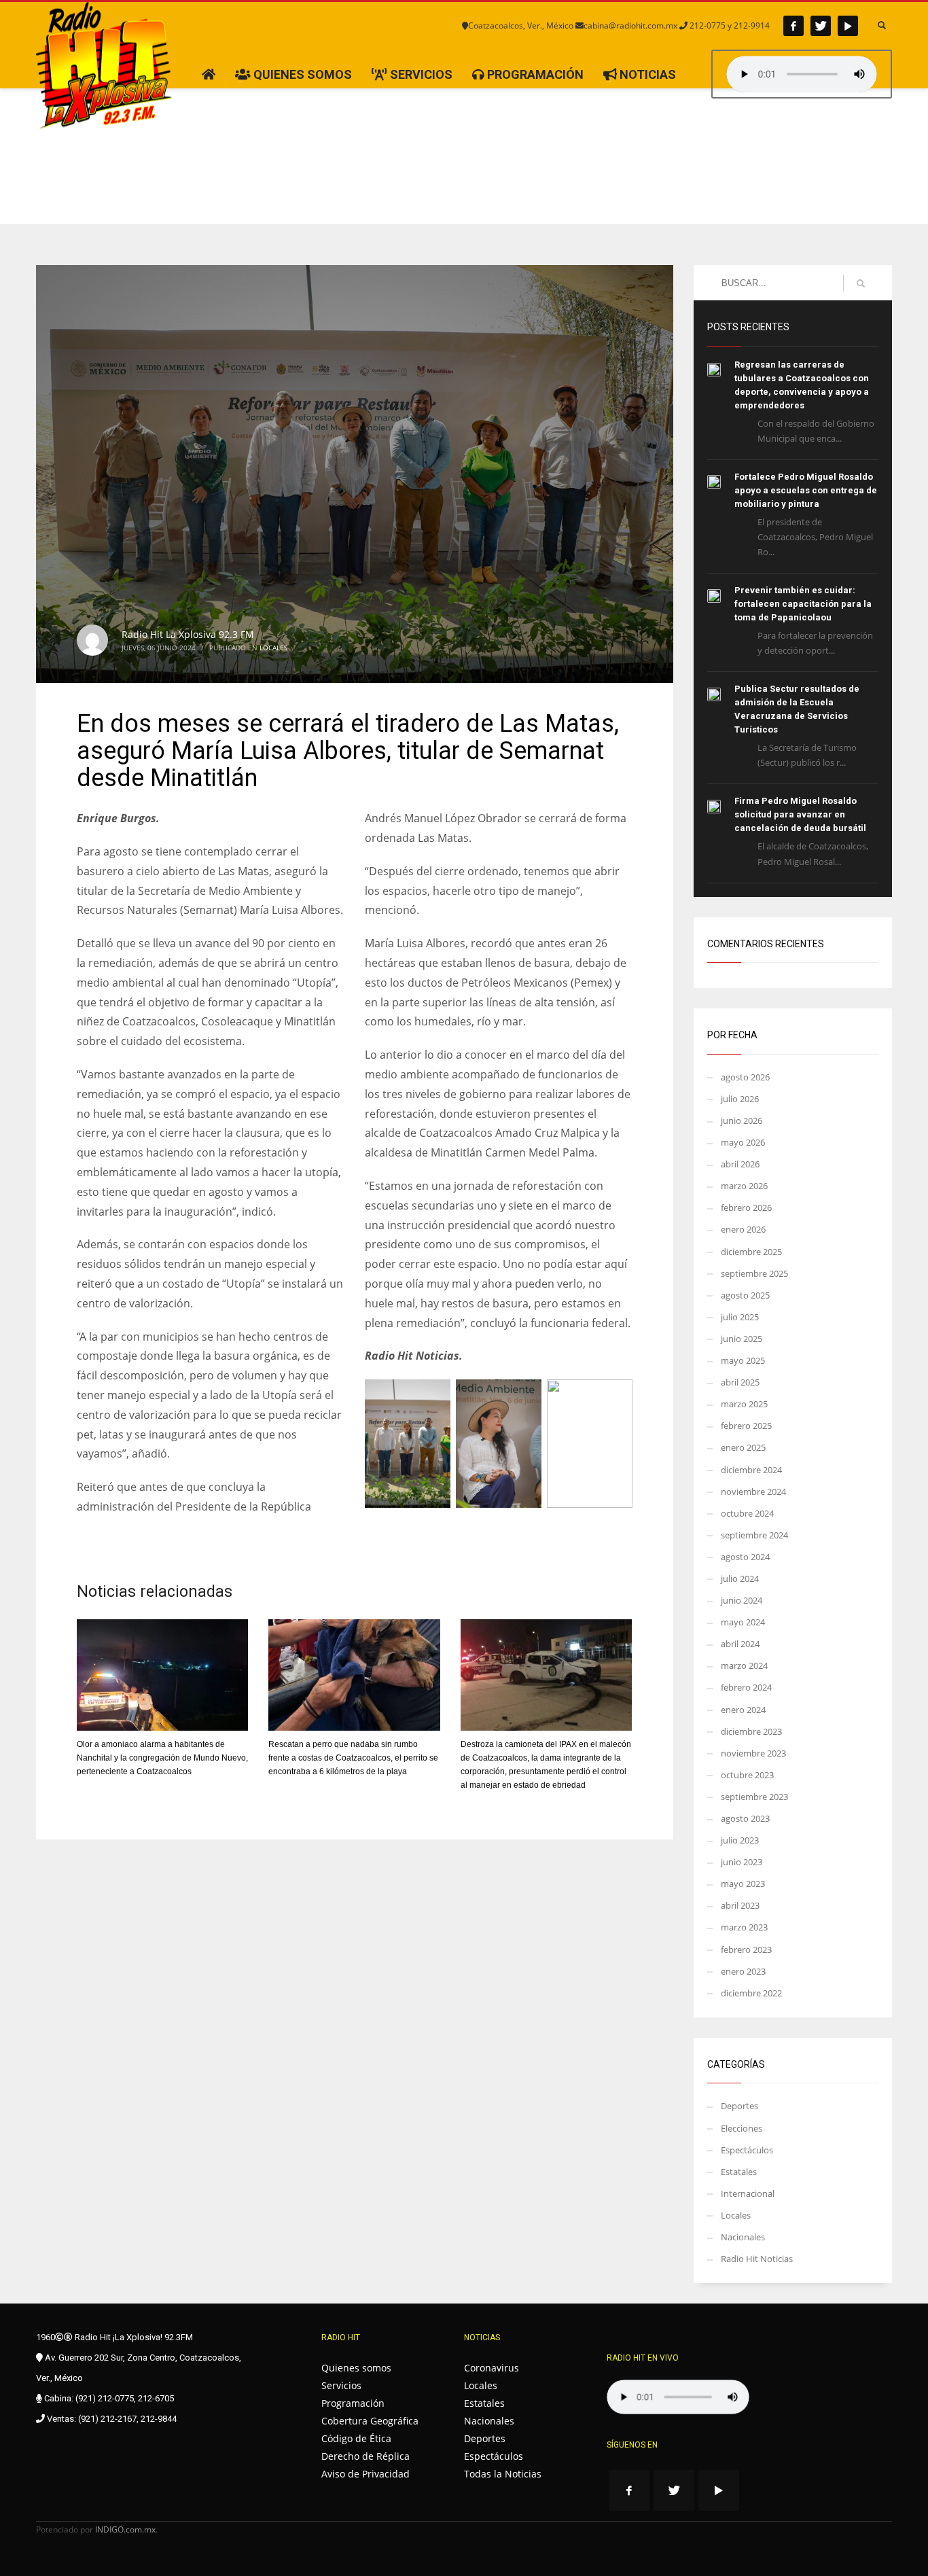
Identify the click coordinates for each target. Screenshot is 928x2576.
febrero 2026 (746, 1207)
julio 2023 (740, 1840)
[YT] (848, 26)
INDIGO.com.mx (125, 2529)
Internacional (748, 2193)
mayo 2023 (743, 1884)
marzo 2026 (744, 1186)
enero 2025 (743, 1447)
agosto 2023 (745, 1818)
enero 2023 (743, 1971)
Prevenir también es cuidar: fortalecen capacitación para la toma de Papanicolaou (803, 604)
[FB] (793, 26)
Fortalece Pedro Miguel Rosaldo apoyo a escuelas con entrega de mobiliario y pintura (806, 490)
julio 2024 (740, 1578)
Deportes (739, 2106)
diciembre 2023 (751, 1731)
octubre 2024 (747, 1513)
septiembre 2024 (754, 1535)
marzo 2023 (744, 1927)
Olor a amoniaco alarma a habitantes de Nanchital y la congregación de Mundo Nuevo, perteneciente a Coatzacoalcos (162, 1758)
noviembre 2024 (753, 1492)
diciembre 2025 (751, 1252)
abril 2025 (740, 1382)
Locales (273, 648)
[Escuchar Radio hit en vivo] (678, 2397)
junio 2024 (742, 1600)
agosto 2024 (745, 1557)
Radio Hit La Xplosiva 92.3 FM (188, 634)
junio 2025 (742, 1339)
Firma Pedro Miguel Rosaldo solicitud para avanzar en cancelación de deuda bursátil (800, 814)
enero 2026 (743, 1229)
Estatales (739, 2172)
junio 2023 (742, 1862)
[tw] (821, 26)
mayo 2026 (743, 1142)
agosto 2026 (745, 1077)
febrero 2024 (746, 1687)
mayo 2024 (743, 1622)
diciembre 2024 (751, 1470)
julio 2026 (740, 1099)
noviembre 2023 (753, 1753)
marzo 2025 (744, 1404)
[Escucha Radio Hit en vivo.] (802, 74)
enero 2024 (743, 1710)
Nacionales (743, 2237)
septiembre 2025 (754, 1273)
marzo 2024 (744, 1665)
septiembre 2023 (754, 1797)
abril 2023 (740, 1905)
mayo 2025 (743, 1360)
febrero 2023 (746, 1949)
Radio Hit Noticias (757, 2259)
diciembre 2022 (751, 1993)
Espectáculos (747, 2150)
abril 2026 (740, 1164)
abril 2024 (740, 1644)
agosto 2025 (745, 1295)
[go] (861, 283)
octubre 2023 (747, 1775)
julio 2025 (740, 1317)
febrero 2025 (746, 1426)
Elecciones (742, 2128)
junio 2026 (742, 1121)
